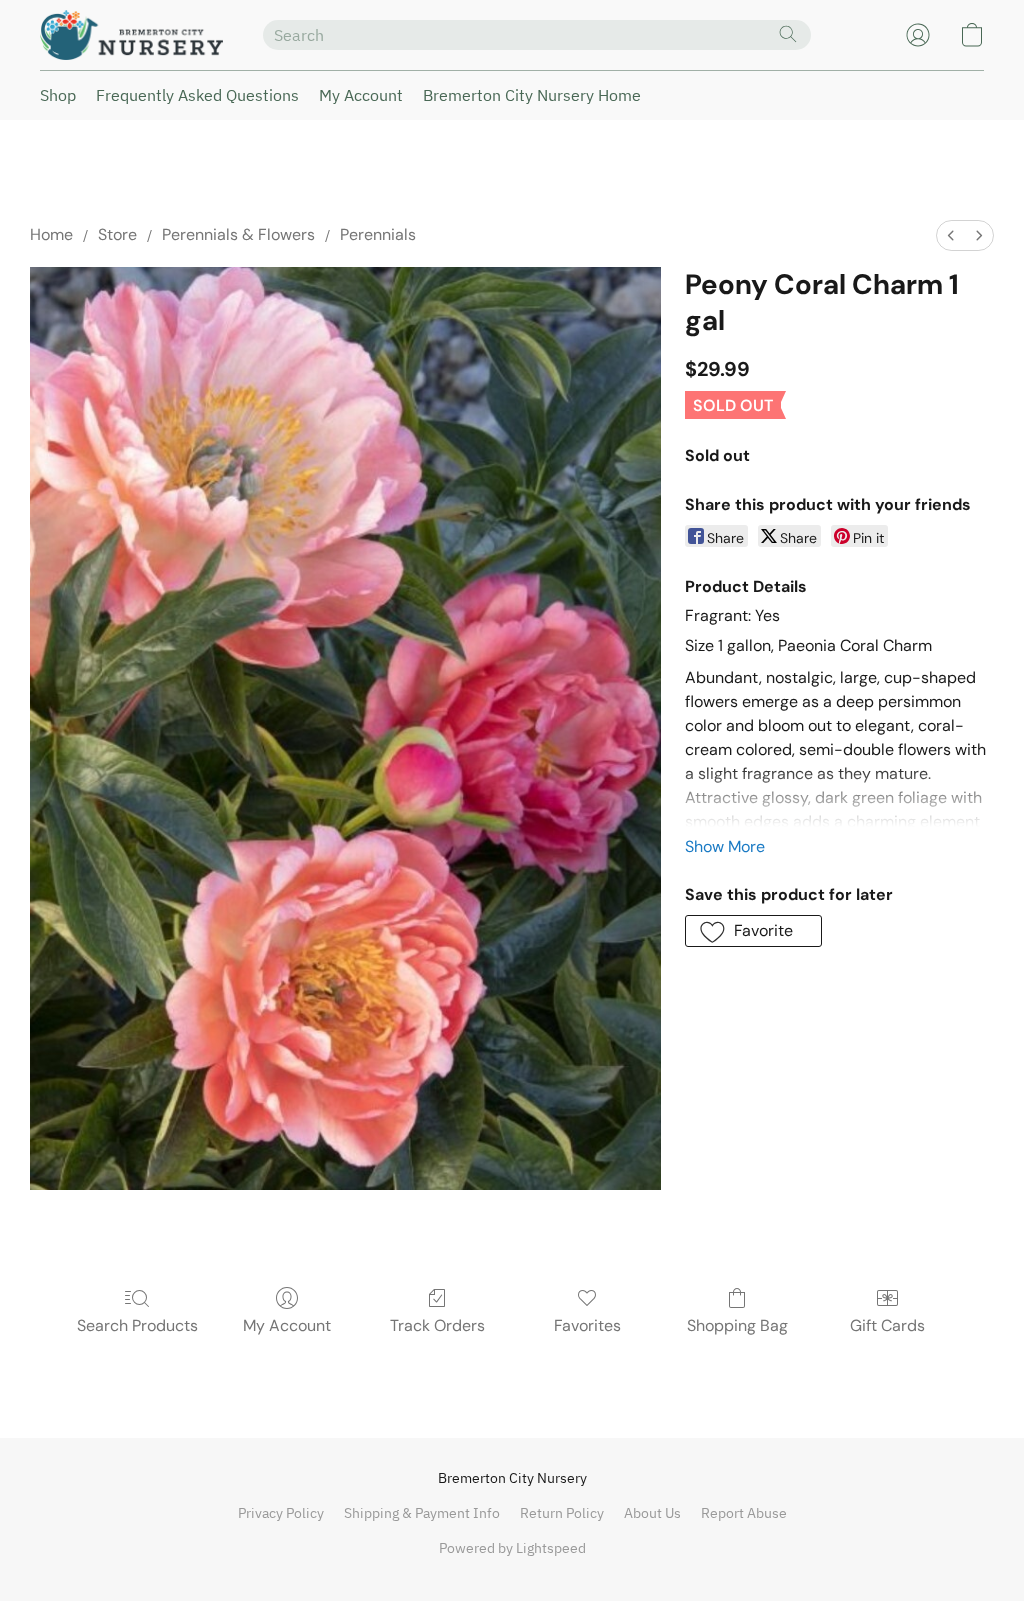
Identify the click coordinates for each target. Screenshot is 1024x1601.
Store (117, 234)
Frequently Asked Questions (197, 95)
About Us (652, 1513)
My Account (361, 95)
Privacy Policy (281, 1513)
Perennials (378, 234)
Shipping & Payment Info (422, 1513)
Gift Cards (887, 1325)
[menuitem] (951, 235)
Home (51, 234)
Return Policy (562, 1513)
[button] (131, 35)
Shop (58, 95)
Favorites (587, 1325)
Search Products (137, 1325)
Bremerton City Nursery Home (532, 95)
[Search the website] (788, 34)
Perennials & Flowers (238, 234)
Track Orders (437, 1325)
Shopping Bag (737, 1325)
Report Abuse (744, 1513)
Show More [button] (725, 846)
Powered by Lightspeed (512, 1548)
